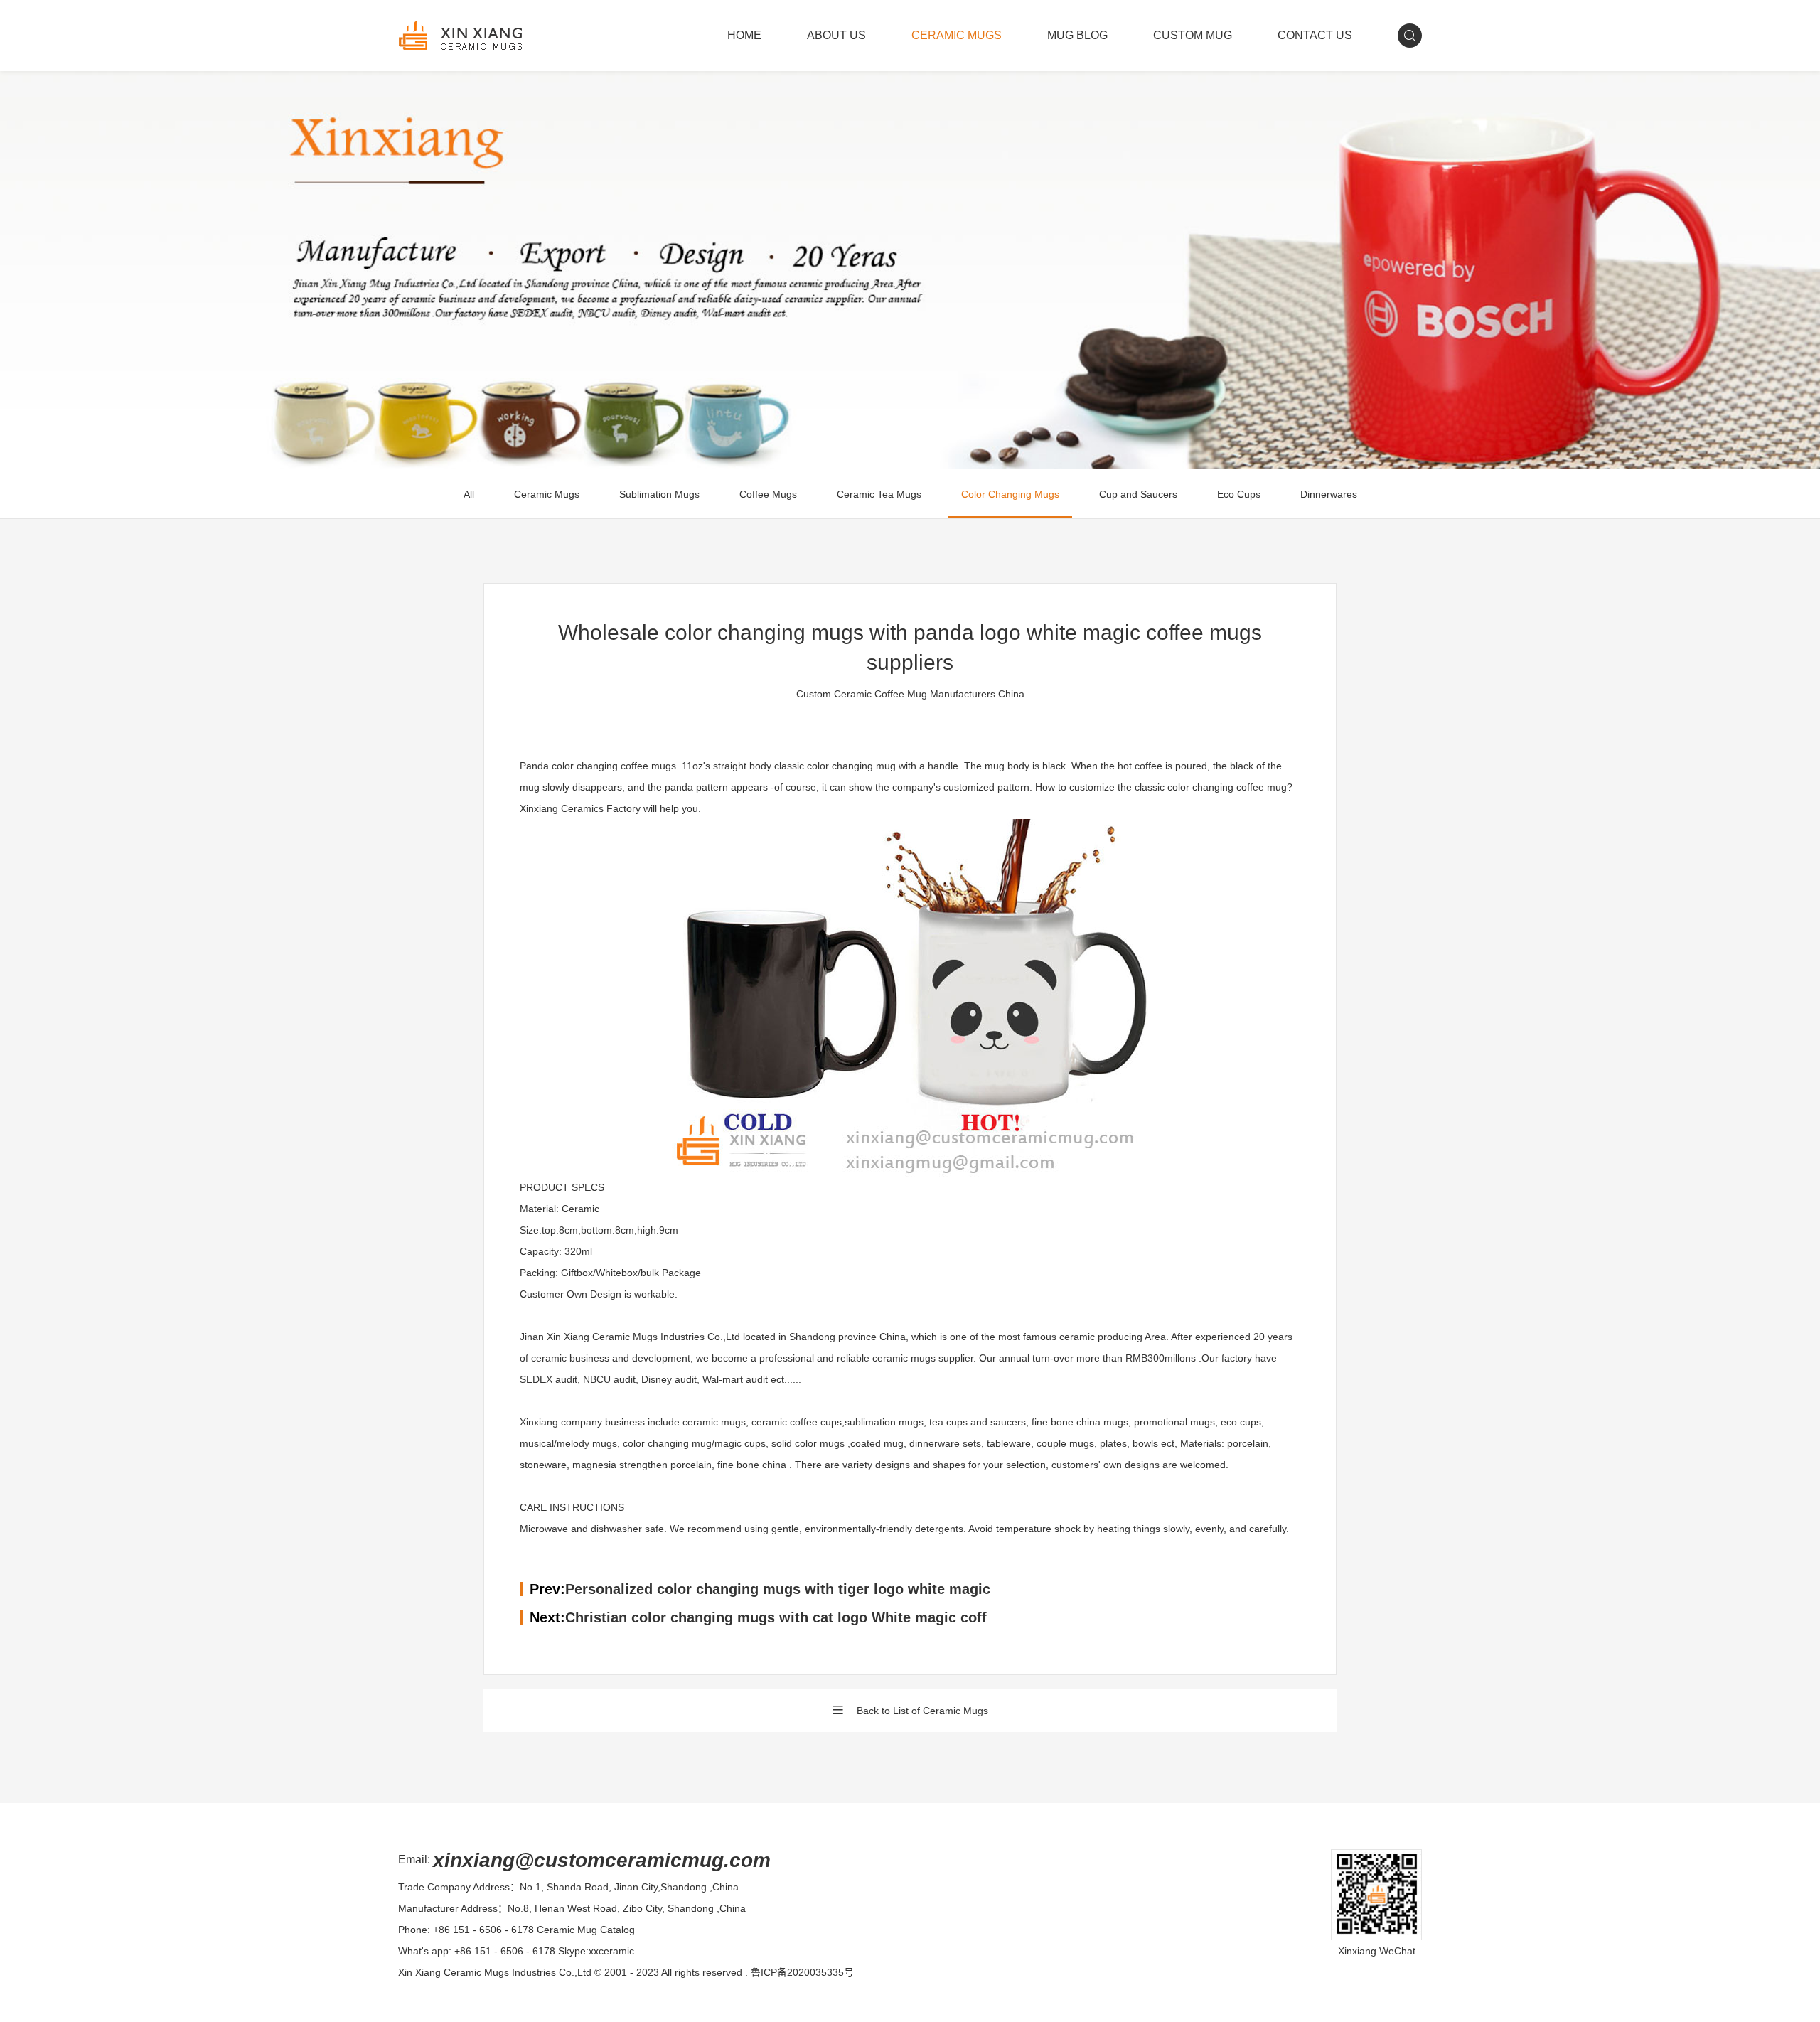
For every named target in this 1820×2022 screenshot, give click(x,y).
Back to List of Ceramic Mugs (922, 1711)
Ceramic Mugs (547, 494)
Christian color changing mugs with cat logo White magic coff (776, 1617)
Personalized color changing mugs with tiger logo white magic (778, 1589)
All (469, 494)
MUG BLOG (1077, 35)
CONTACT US (1315, 35)
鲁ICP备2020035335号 (802, 1972)
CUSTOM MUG (1193, 35)
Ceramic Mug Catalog (586, 1930)
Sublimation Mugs (659, 494)
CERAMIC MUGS (957, 35)
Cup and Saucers (1138, 494)
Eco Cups (1239, 494)
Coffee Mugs (768, 494)
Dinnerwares (1329, 494)
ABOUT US (836, 35)
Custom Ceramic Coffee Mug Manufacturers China (910, 694)
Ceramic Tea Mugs (879, 494)
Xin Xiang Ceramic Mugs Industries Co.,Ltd (495, 1972)
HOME (744, 35)
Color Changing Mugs (1010, 494)
